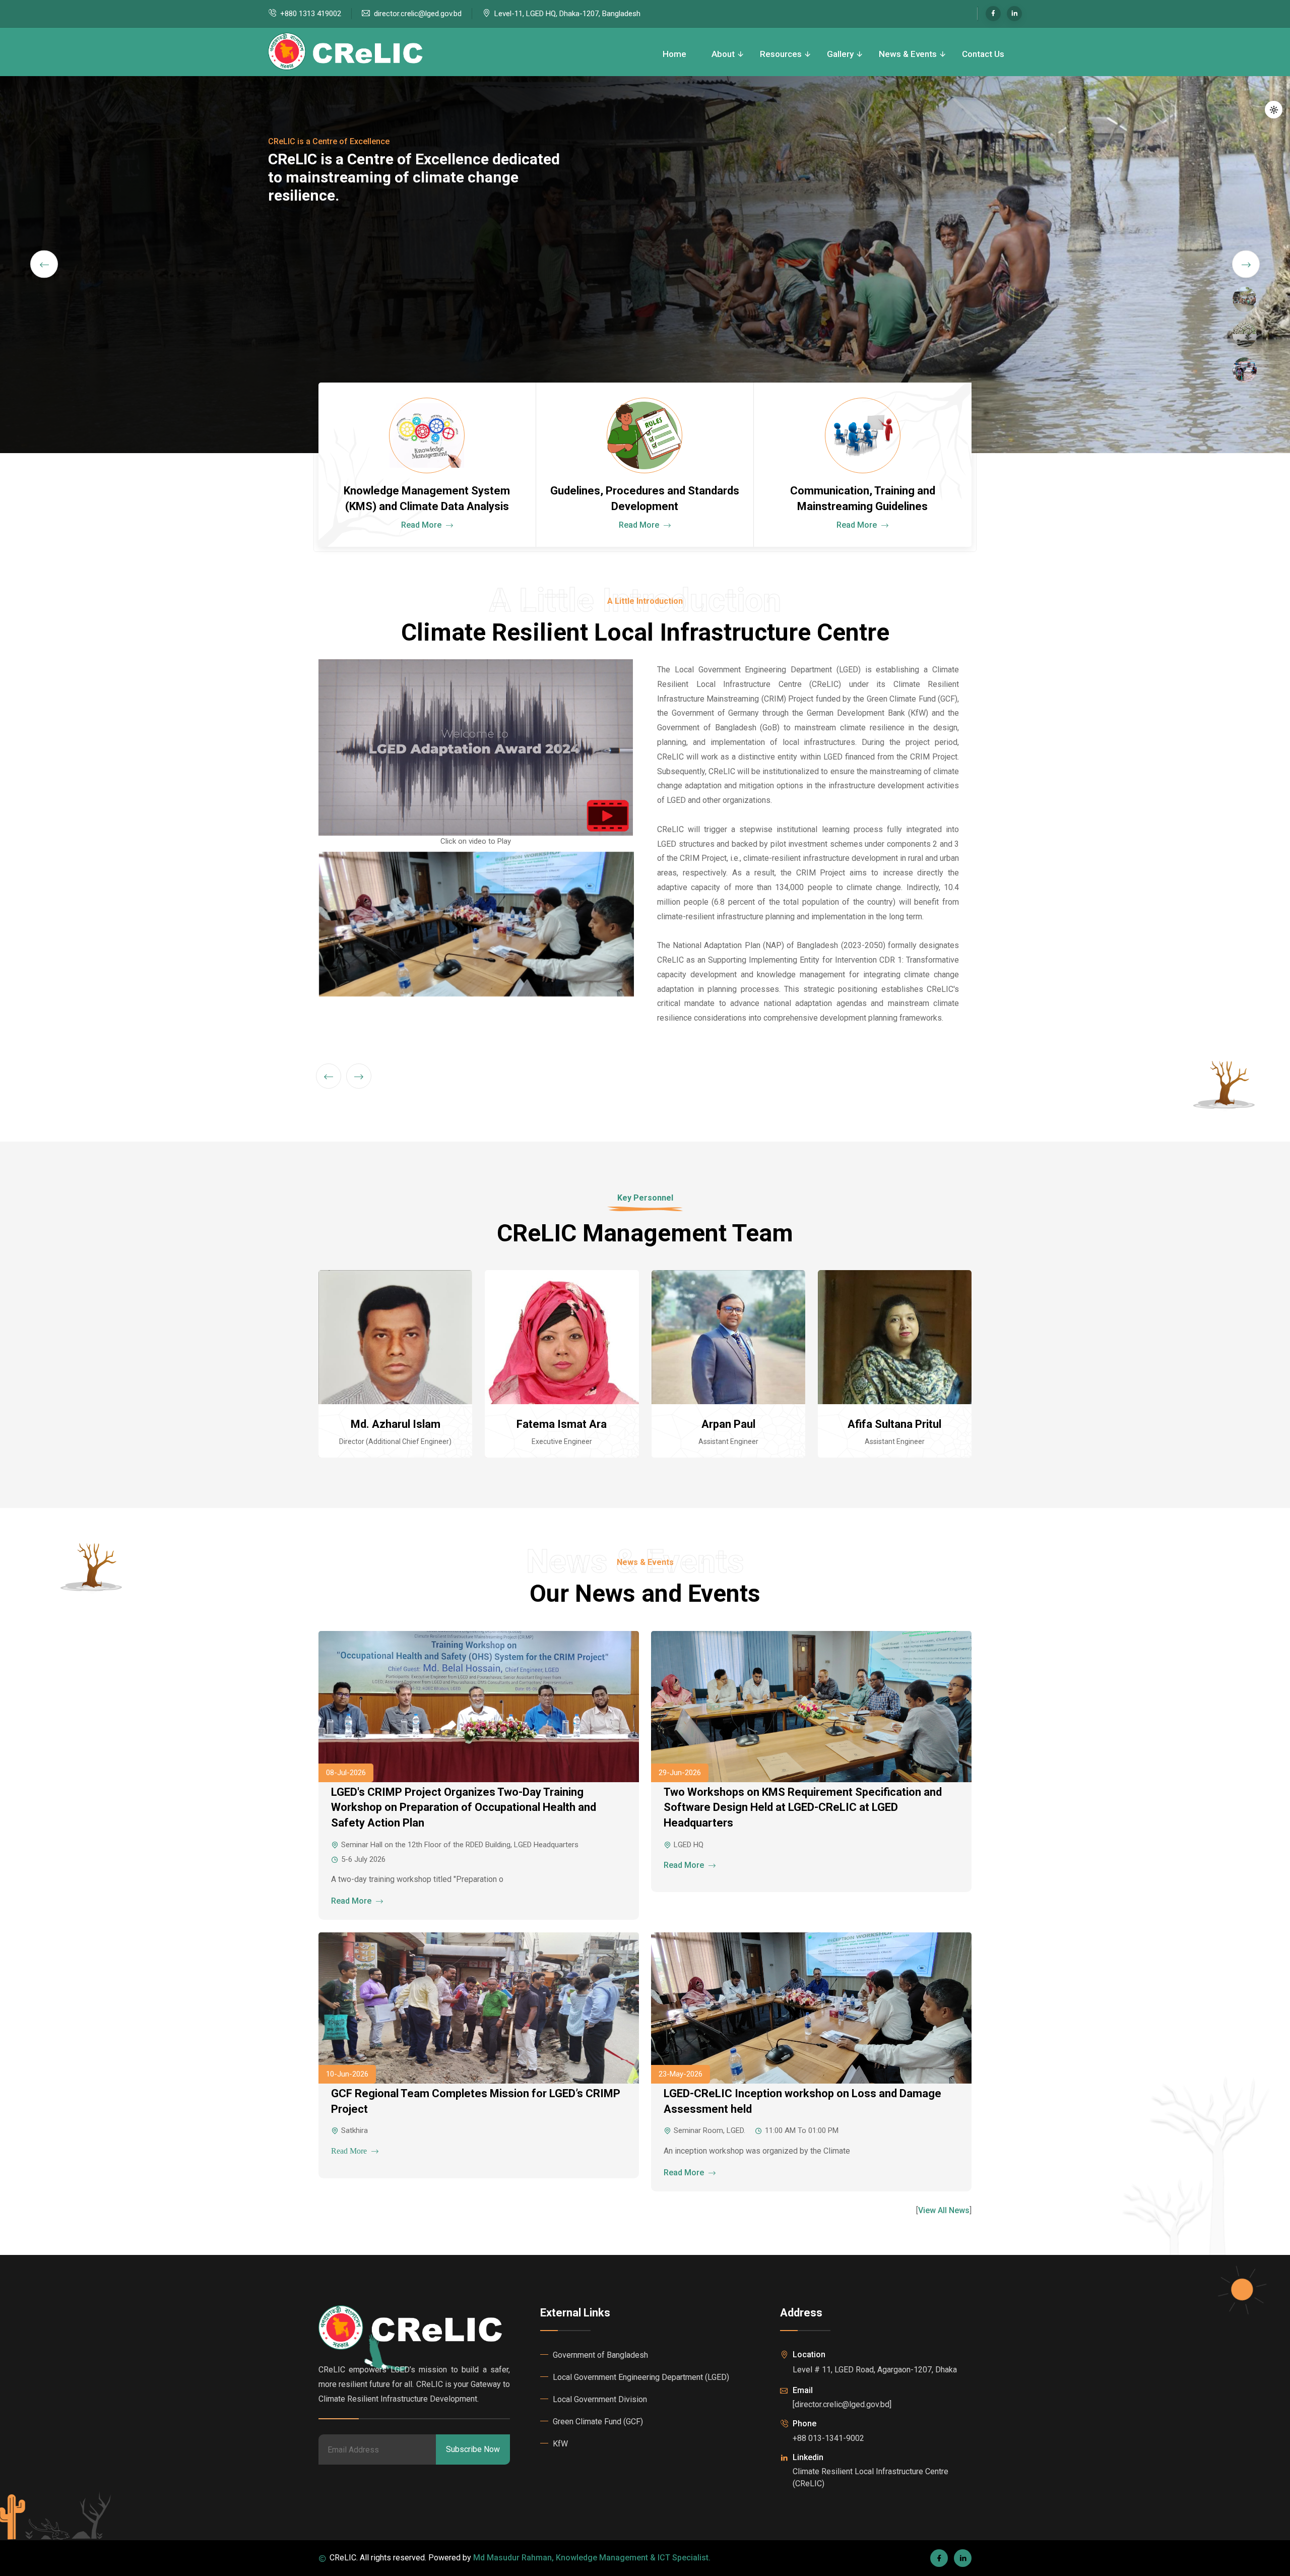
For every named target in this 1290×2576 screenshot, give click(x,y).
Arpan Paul (728, 1424)
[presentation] (44, 264)
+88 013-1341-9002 (828, 2438)
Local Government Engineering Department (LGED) (641, 2377)
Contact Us (983, 54)
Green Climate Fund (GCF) (598, 2422)
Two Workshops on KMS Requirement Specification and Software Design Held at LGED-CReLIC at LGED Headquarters (803, 1808)
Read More (422, 525)
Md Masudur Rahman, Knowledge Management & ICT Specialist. (592, 2558)
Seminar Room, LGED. (709, 2130)
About (723, 54)
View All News (944, 2210)
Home (674, 54)
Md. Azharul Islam (396, 1424)
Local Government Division (600, 2399)
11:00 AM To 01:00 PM (802, 2130)
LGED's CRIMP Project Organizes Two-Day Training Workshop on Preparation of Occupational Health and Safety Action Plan (464, 1808)
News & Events (908, 54)
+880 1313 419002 (311, 14)
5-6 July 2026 (363, 1859)
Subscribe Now (473, 2449)
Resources (781, 54)
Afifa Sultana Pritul (894, 1424)
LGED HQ (689, 1845)
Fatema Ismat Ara (562, 1424)
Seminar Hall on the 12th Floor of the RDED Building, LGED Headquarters (460, 1845)
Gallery (840, 54)
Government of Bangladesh (600, 2355)
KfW (560, 2444)
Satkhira (354, 2130)
